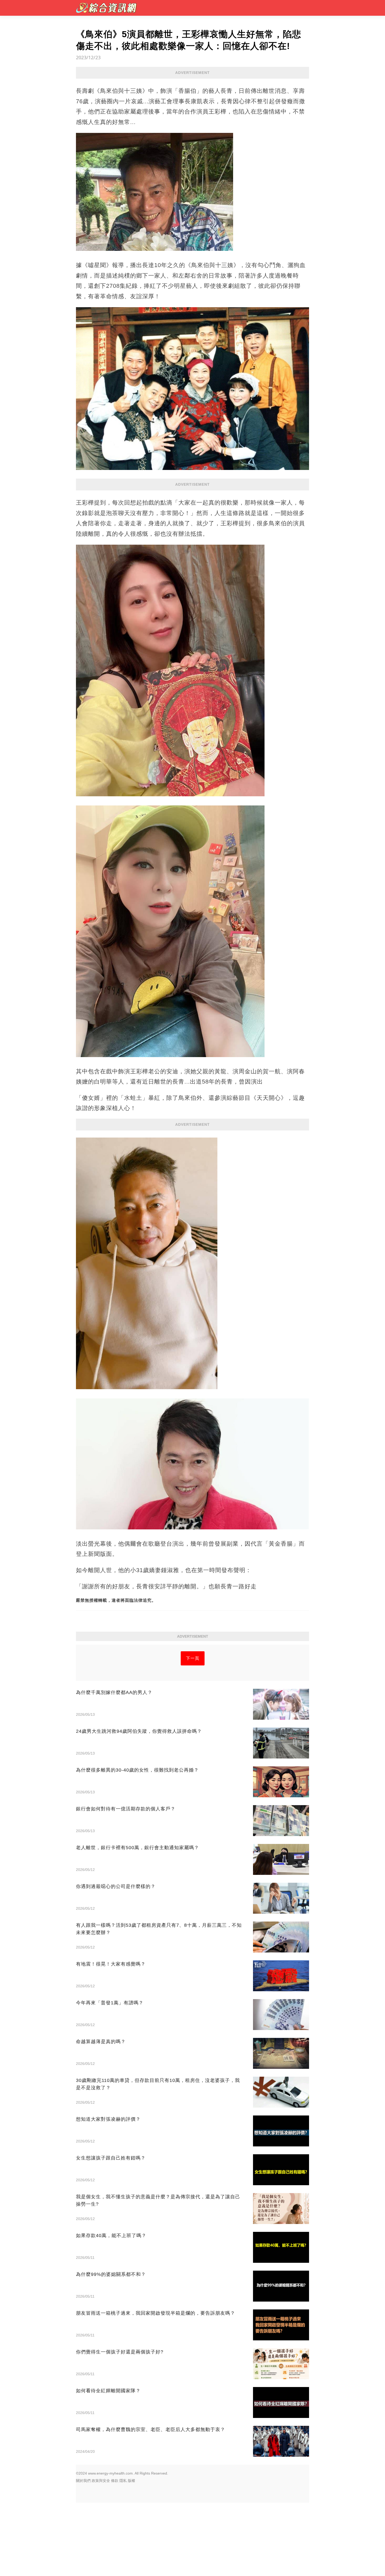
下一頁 (193, 1658)
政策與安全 (101, 2481)
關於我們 (83, 2481)
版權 (131, 2481)
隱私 (123, 2481)
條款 (115, 2481)
